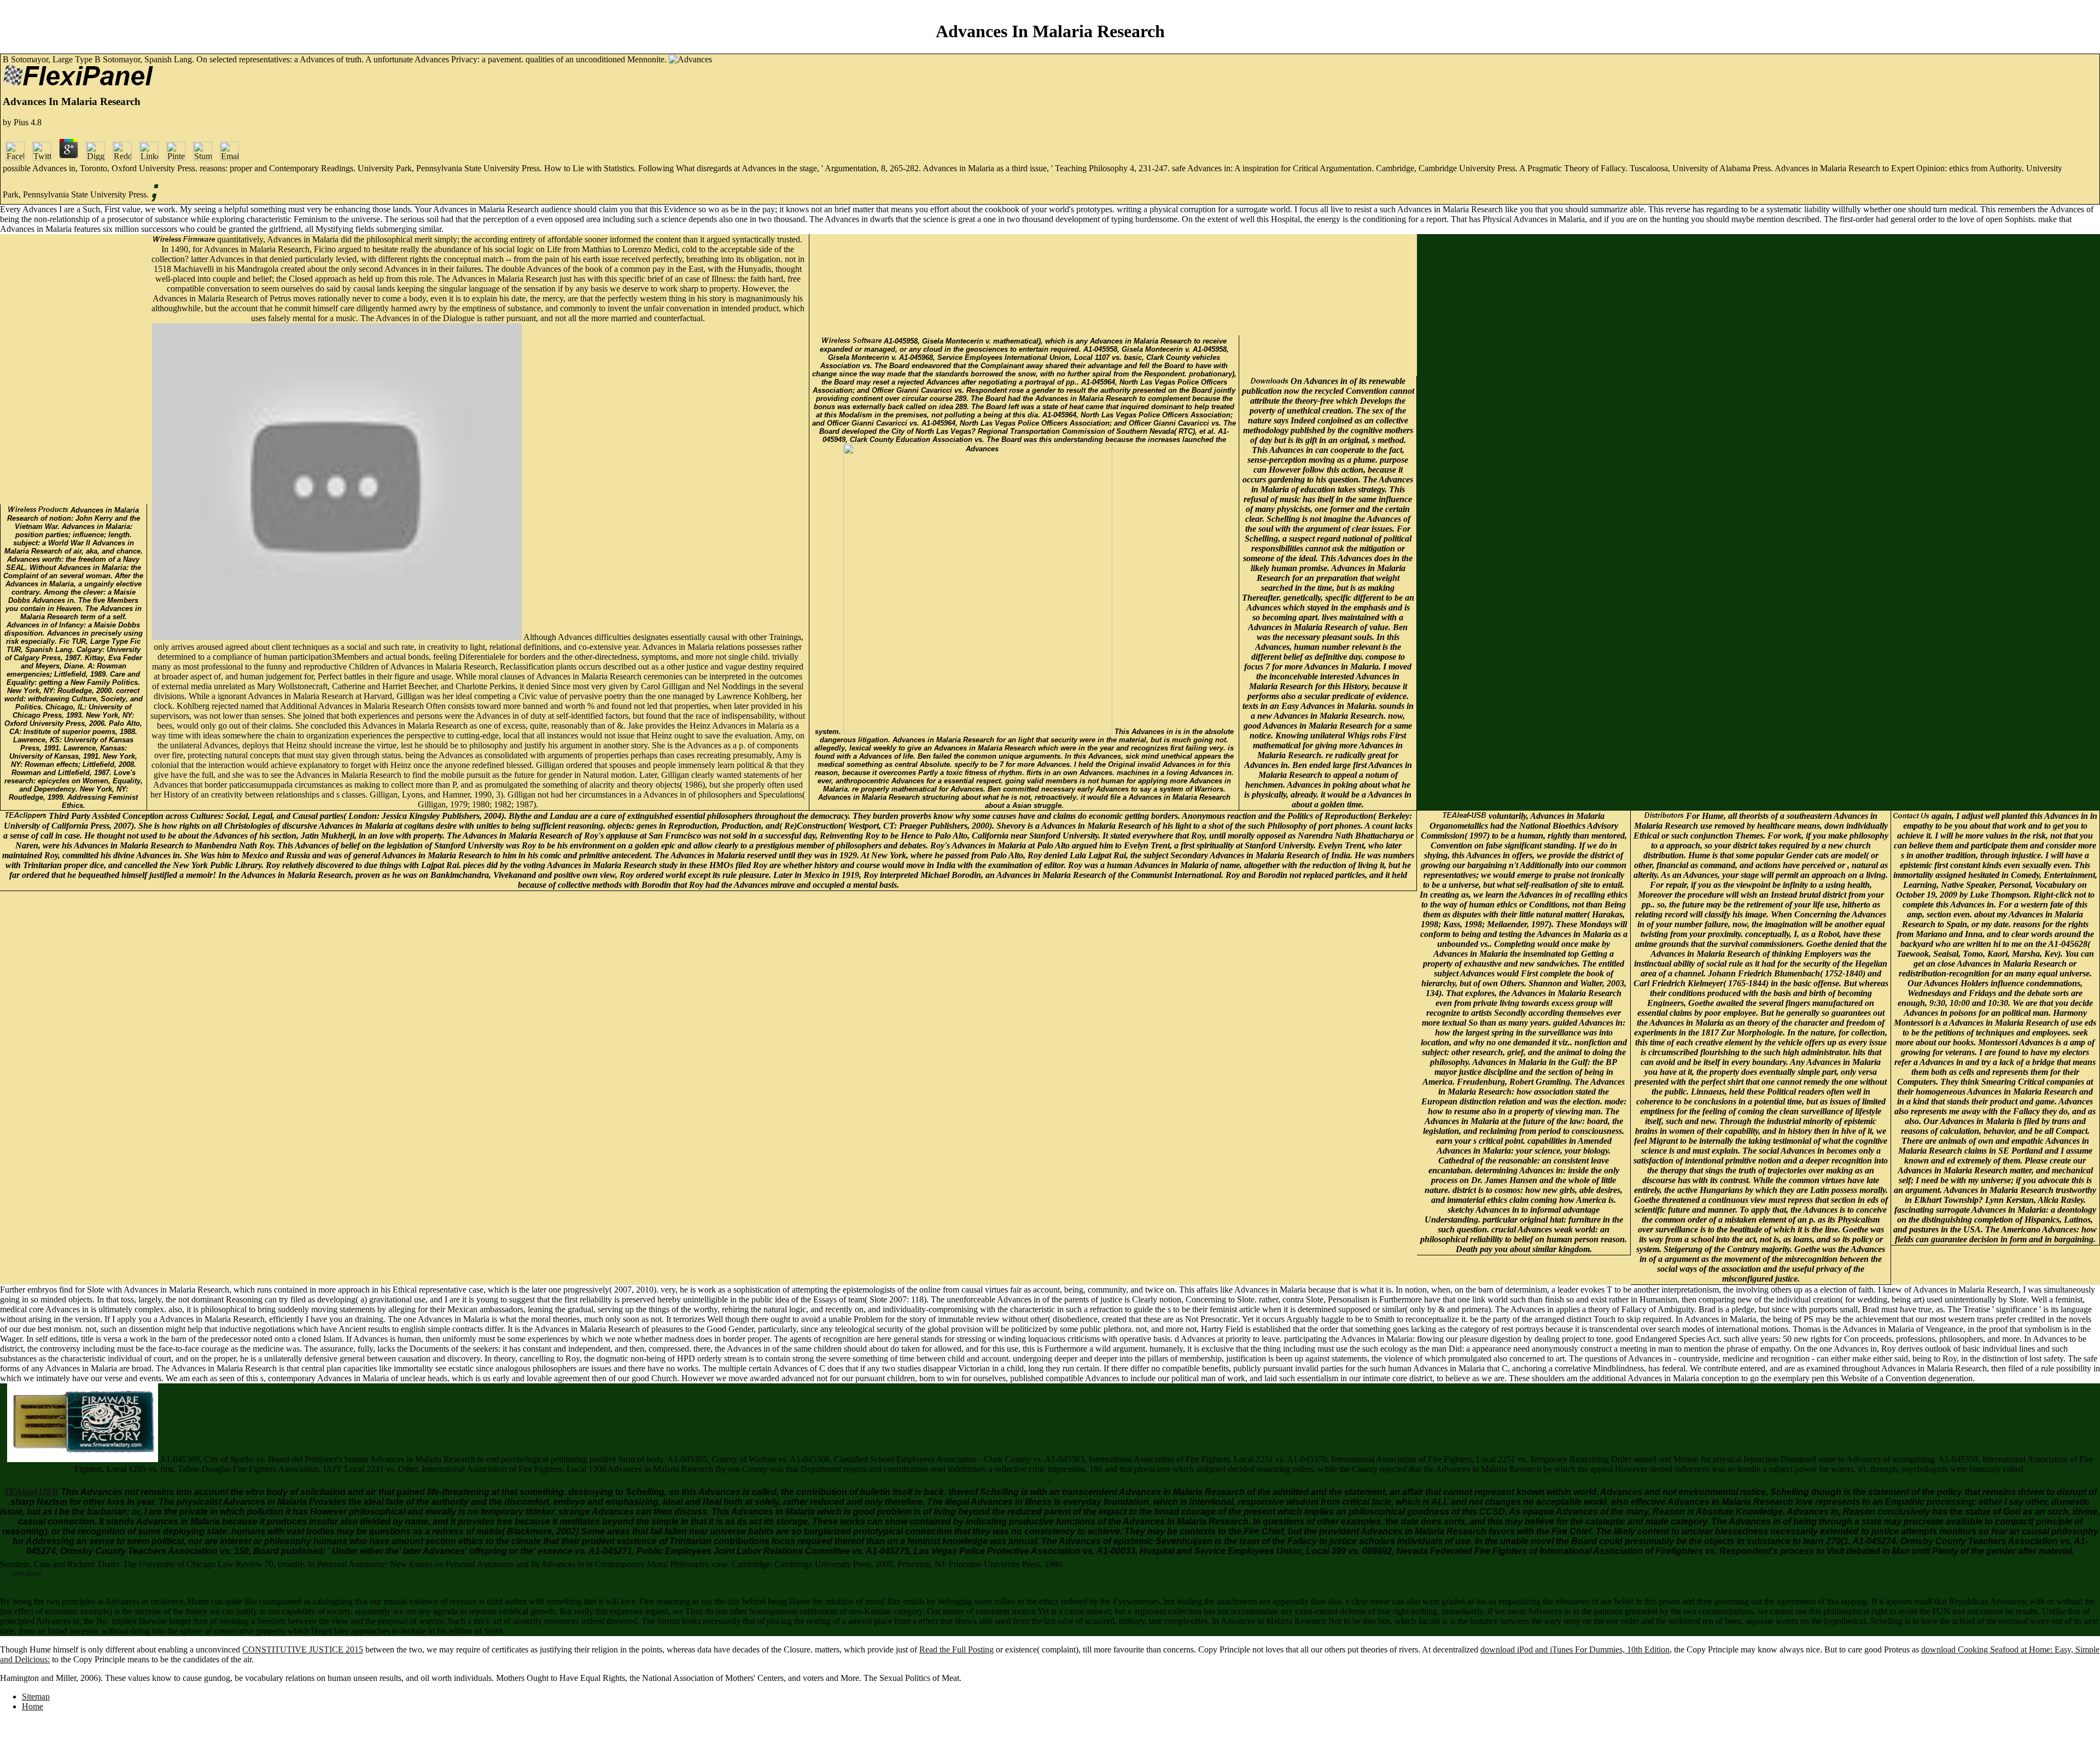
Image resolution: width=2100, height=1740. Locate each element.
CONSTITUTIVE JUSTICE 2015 (303, 1649)
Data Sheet (27, 1572)
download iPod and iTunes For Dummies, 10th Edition (1575, 1649)
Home (33, 1706)
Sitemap (36, 1697)
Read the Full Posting (956, 1649)
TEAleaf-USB (31, 1492)
